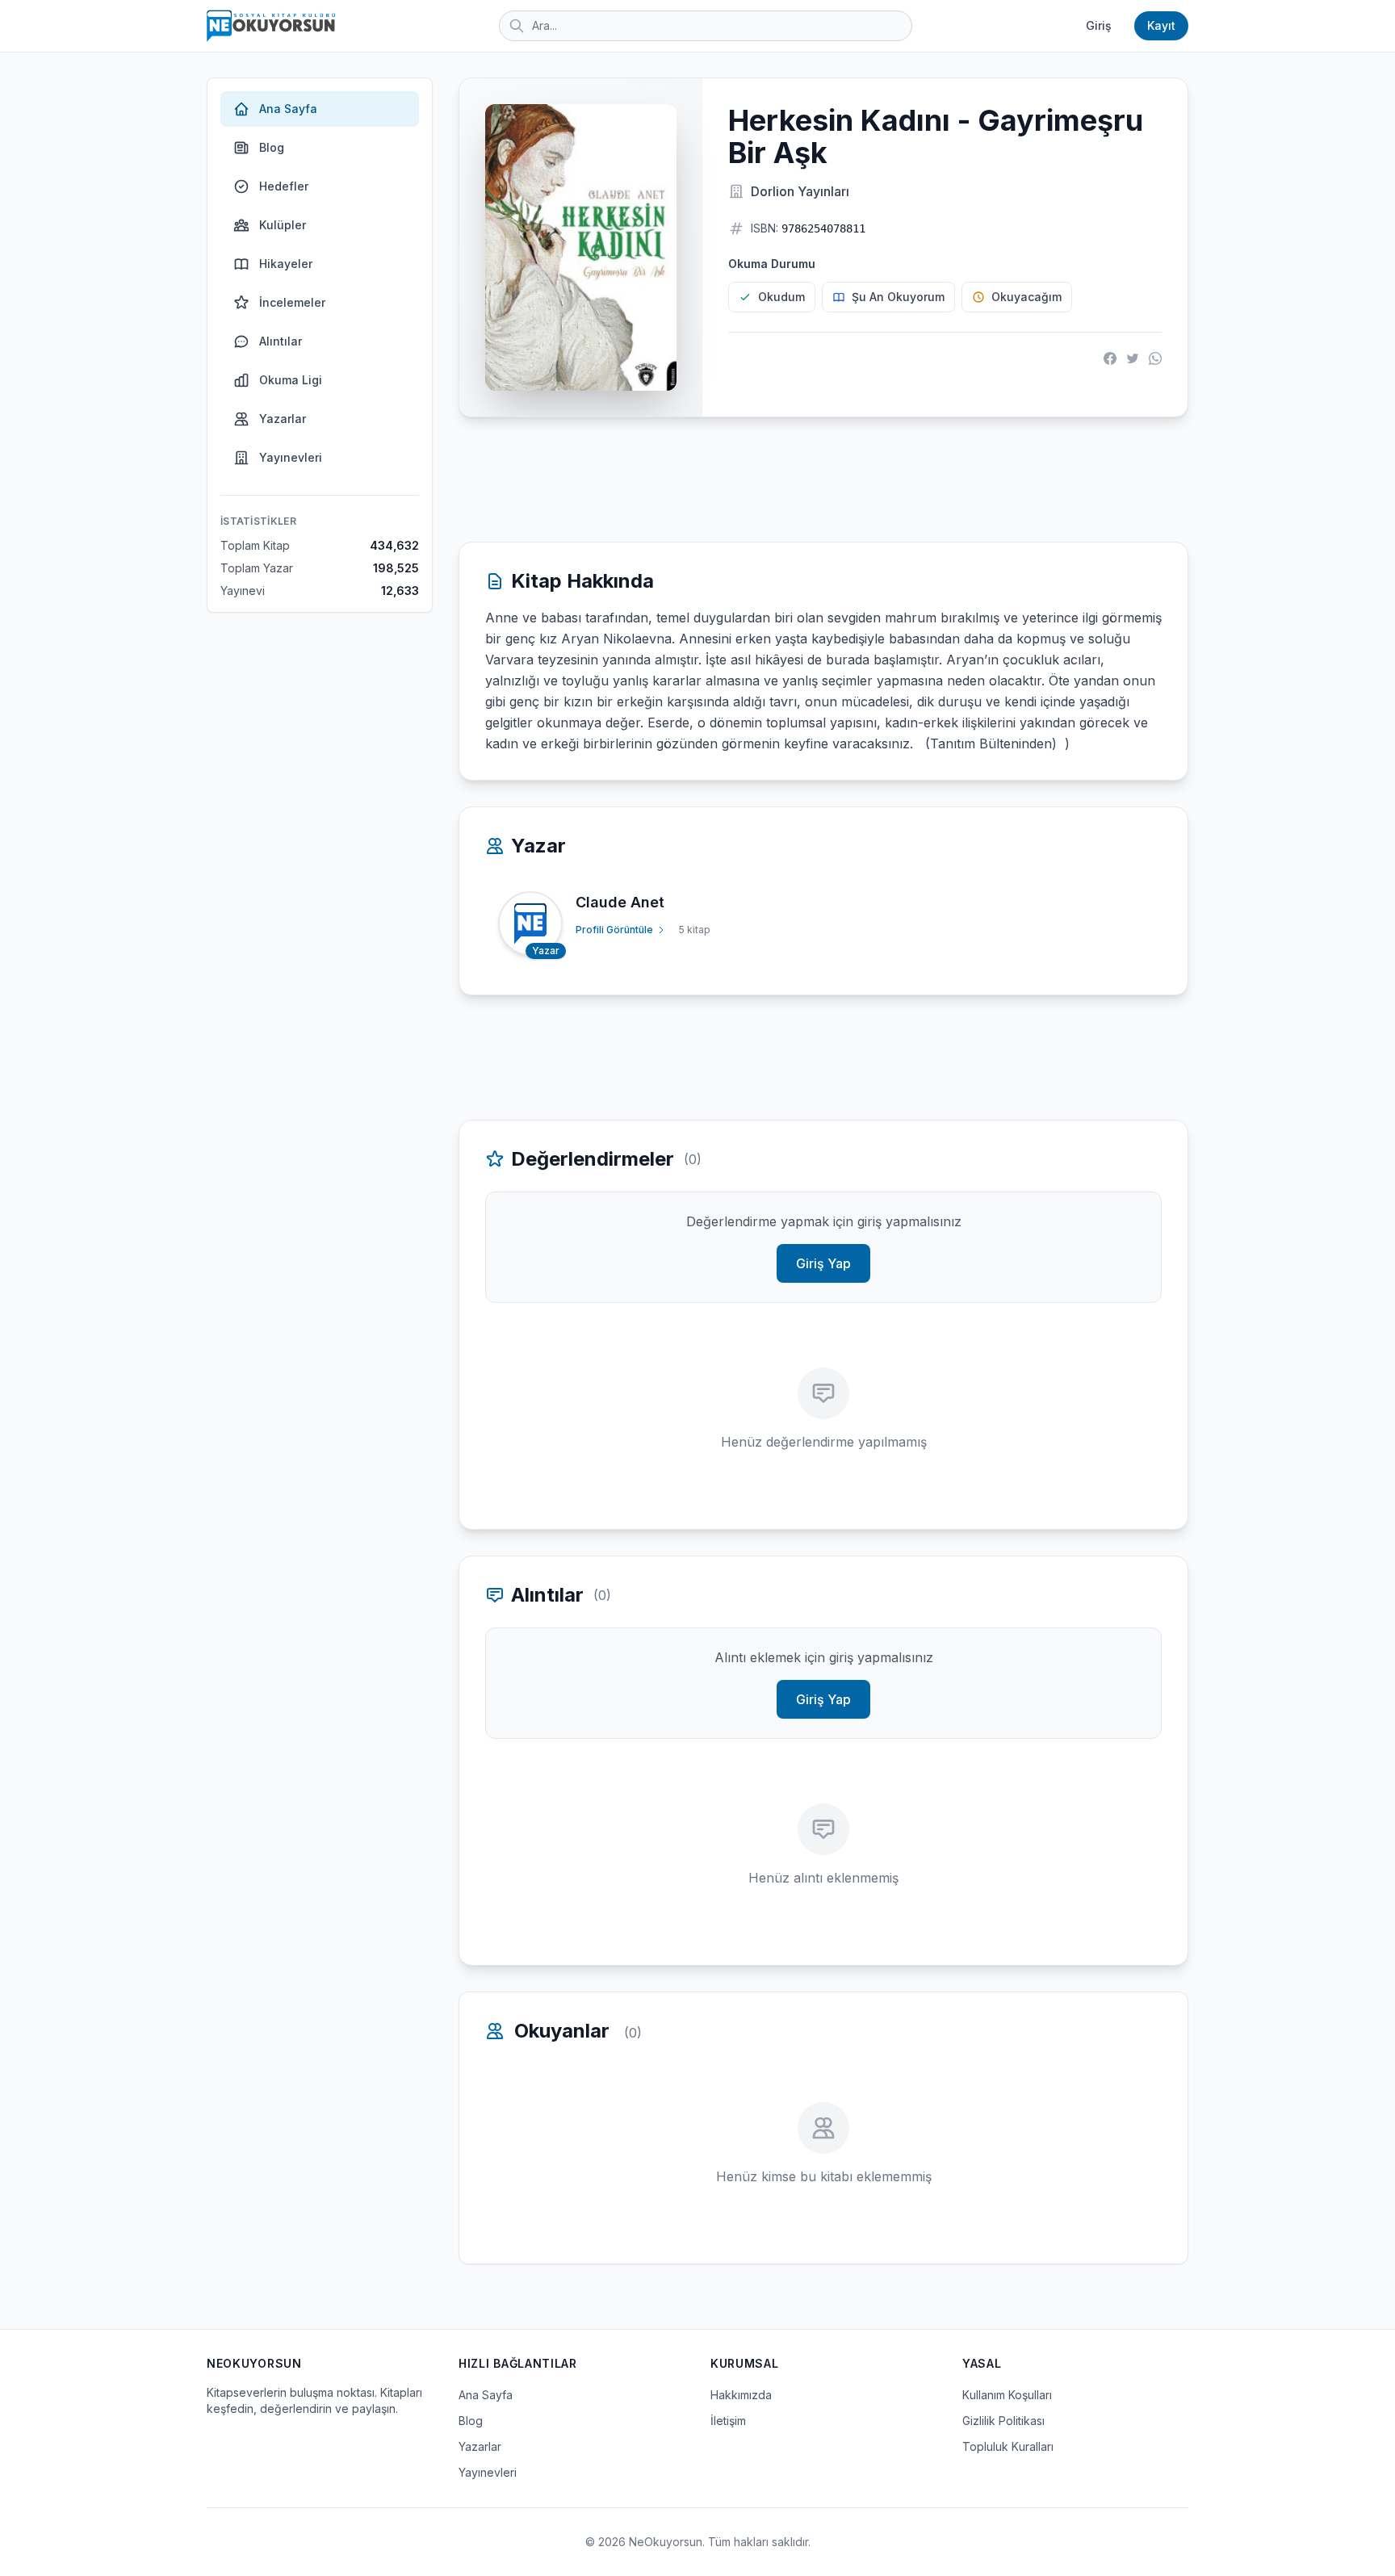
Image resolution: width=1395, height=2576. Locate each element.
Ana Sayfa (288, 109)
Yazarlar (283, 419)
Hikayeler (286, 264)
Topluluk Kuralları (1008, 2446)
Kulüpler (283, 225)
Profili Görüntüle (614, 930)
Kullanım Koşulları (1007, 2395)
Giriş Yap (823, 1263)
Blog (272, 147)
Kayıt (1161, 25)
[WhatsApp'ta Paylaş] (1155, 358)
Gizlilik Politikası (1003, 2421)
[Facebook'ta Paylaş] (1110, 358)
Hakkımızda (741, 2395)
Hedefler (284, 186)
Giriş (1099, 25)
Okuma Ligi (291, 380)
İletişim (728, 2421)
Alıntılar (281, 341)
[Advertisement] (823, 480)
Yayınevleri (291, 457)
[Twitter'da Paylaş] (1133, 358)
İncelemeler (292, 302)
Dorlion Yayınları (800, 191)
